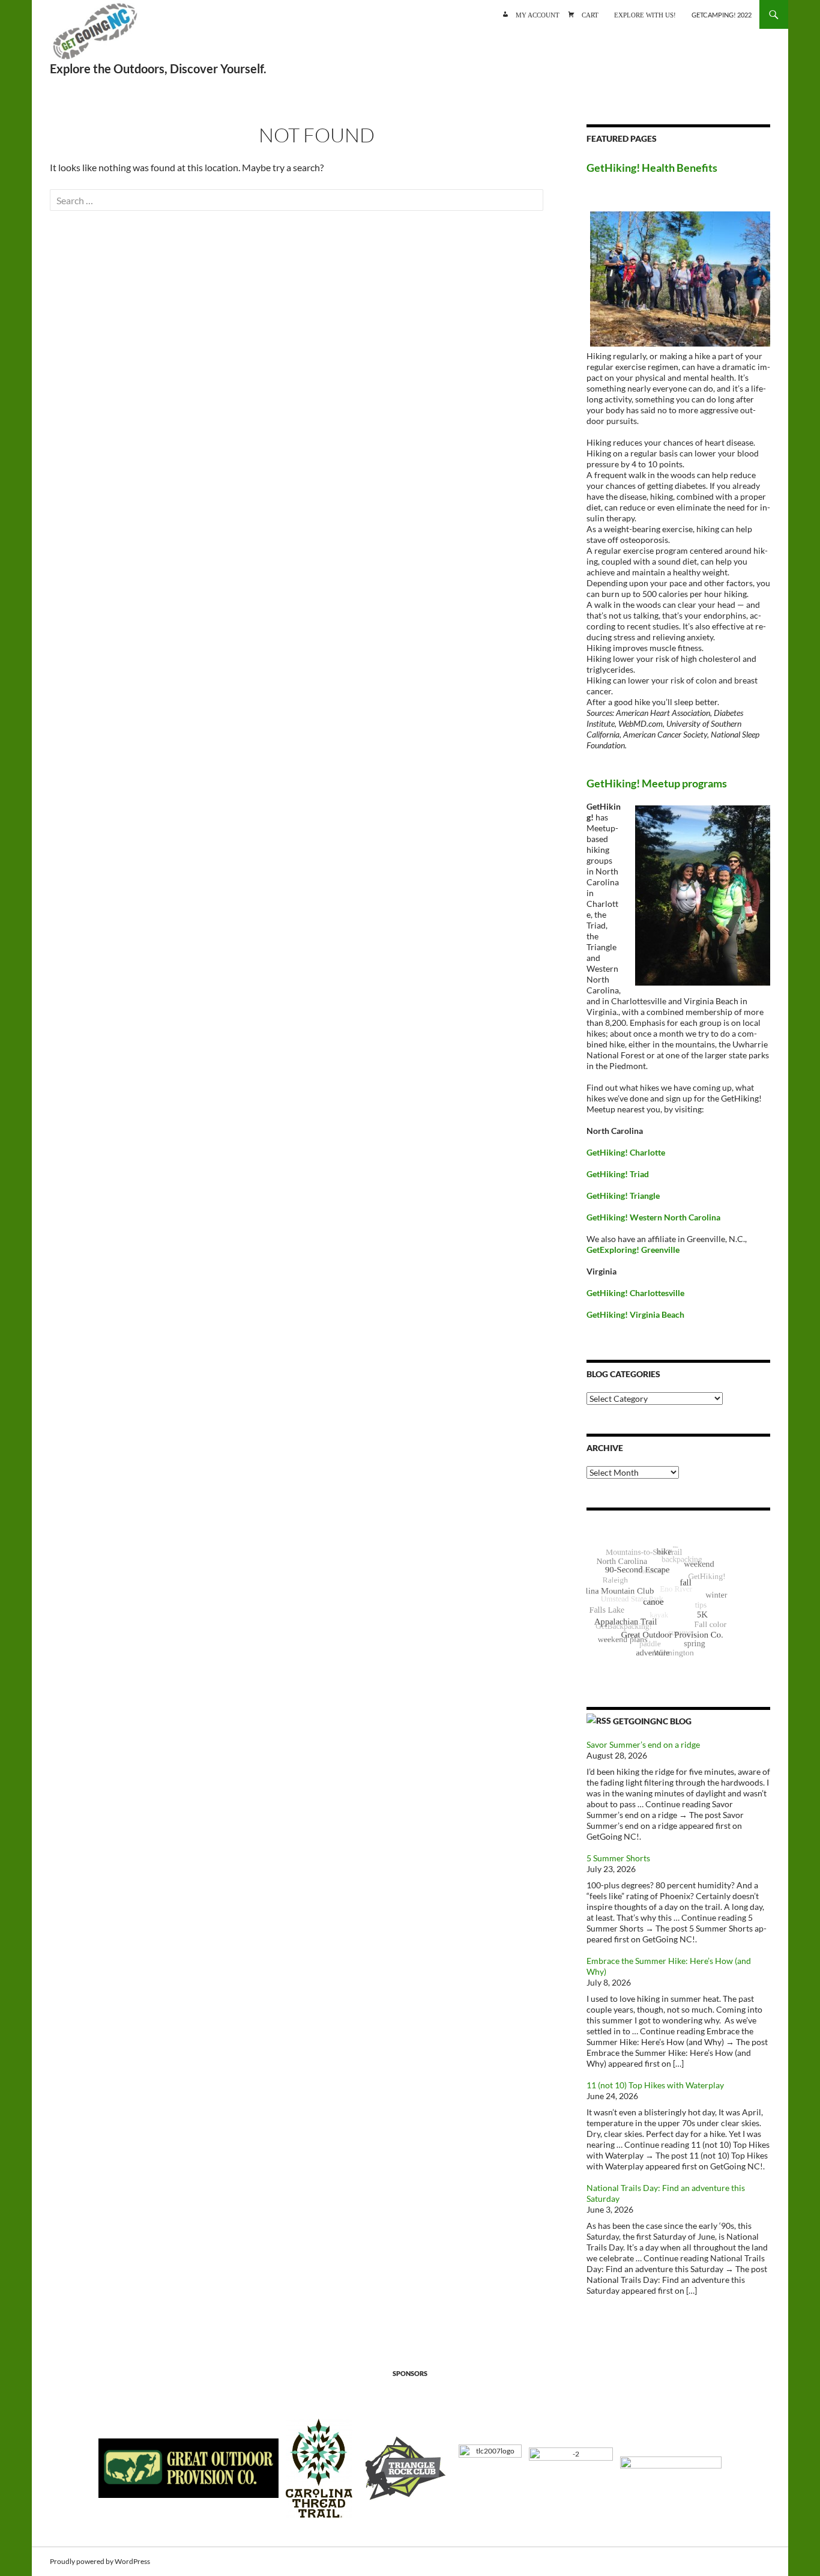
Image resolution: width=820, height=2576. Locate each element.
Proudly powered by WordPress (100, 2561)
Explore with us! (645, 14)
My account (538, 14)
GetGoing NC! (95, 36)
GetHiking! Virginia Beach (635, 1314)
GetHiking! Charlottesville (635, 1293)
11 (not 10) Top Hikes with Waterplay (655, 2085)
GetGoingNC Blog (652, 1721)
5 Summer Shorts (618, 1858)
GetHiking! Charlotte (626, 1152)
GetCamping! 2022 (722, 15)
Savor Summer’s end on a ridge (643, 1744)
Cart (590, 14)
